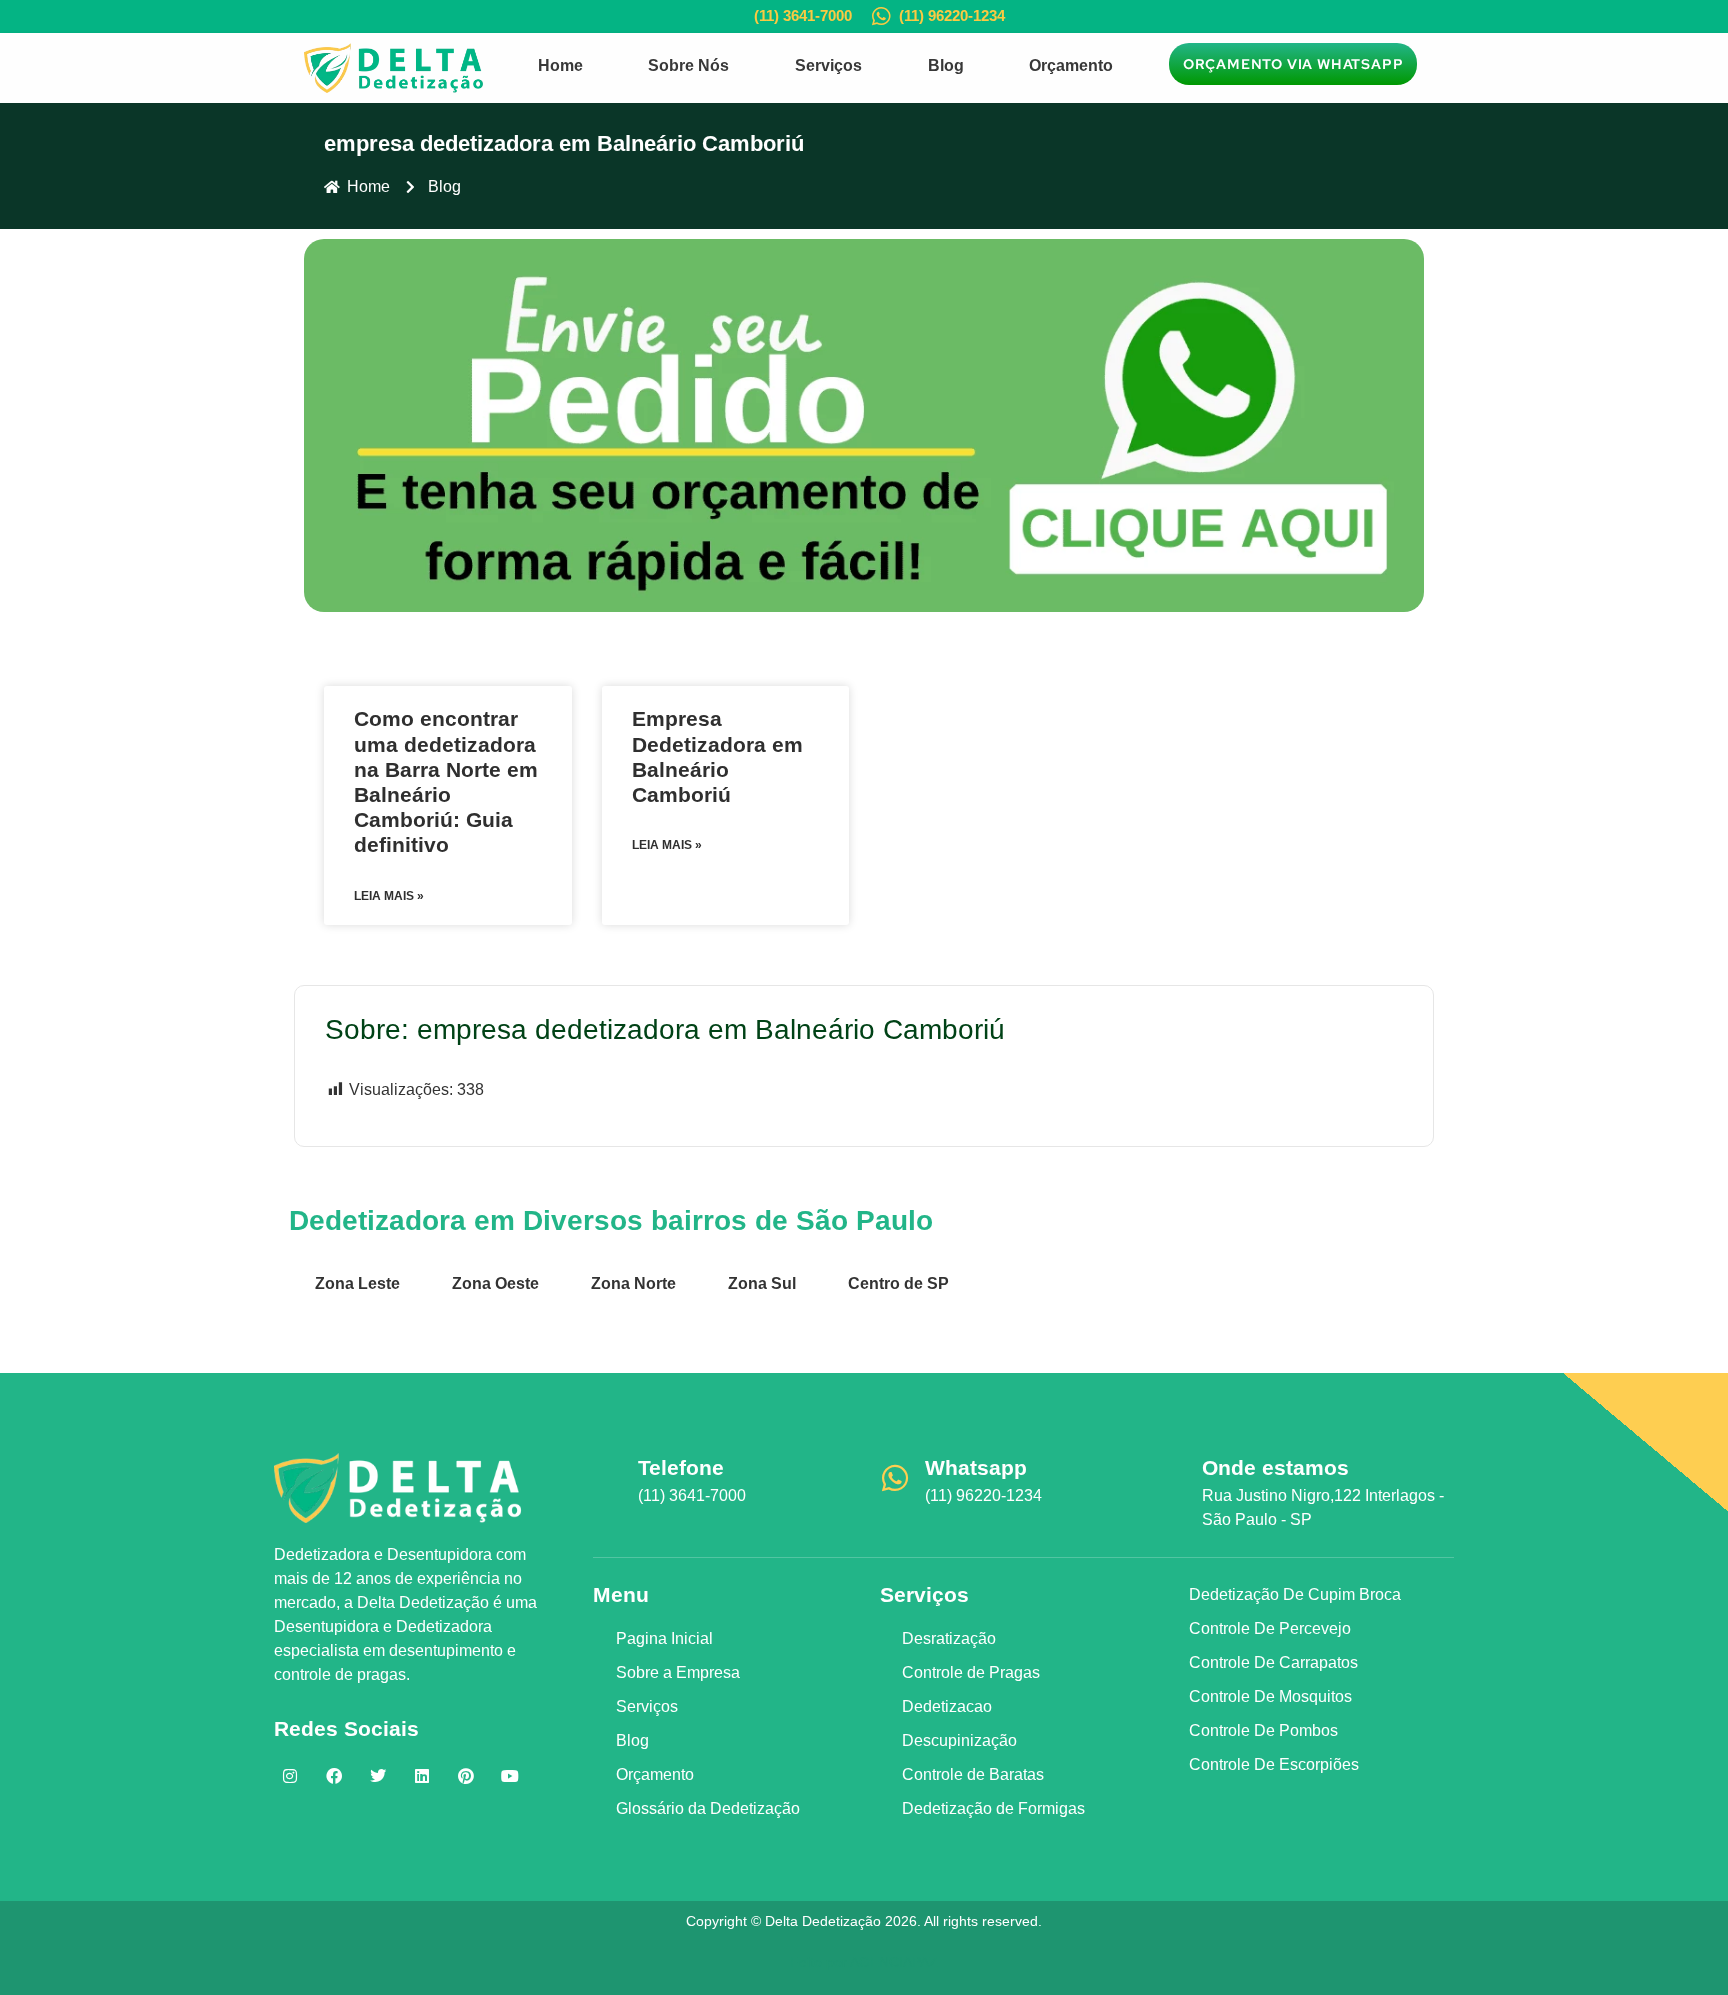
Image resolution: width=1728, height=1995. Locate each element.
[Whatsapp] (895, 1478)
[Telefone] (608, 1478)
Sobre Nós (688, 65)
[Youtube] (510, 1776)
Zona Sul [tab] (762, 1283)
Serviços (828, 65)
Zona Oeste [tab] (495, 1283)
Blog (946, 65)
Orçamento (1071, 65)
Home (560, 65)
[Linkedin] (422, 1776)
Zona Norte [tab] (633, 1283)
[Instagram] (290, 1776)
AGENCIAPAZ (894, 1962)
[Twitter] (378, 1776)
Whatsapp (976, 1467)
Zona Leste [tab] (357, 1283)
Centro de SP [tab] (898, 1283)
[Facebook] (334, 1776)
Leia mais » (389, 896)
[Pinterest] (466, 1776)
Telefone (681, 1467)
